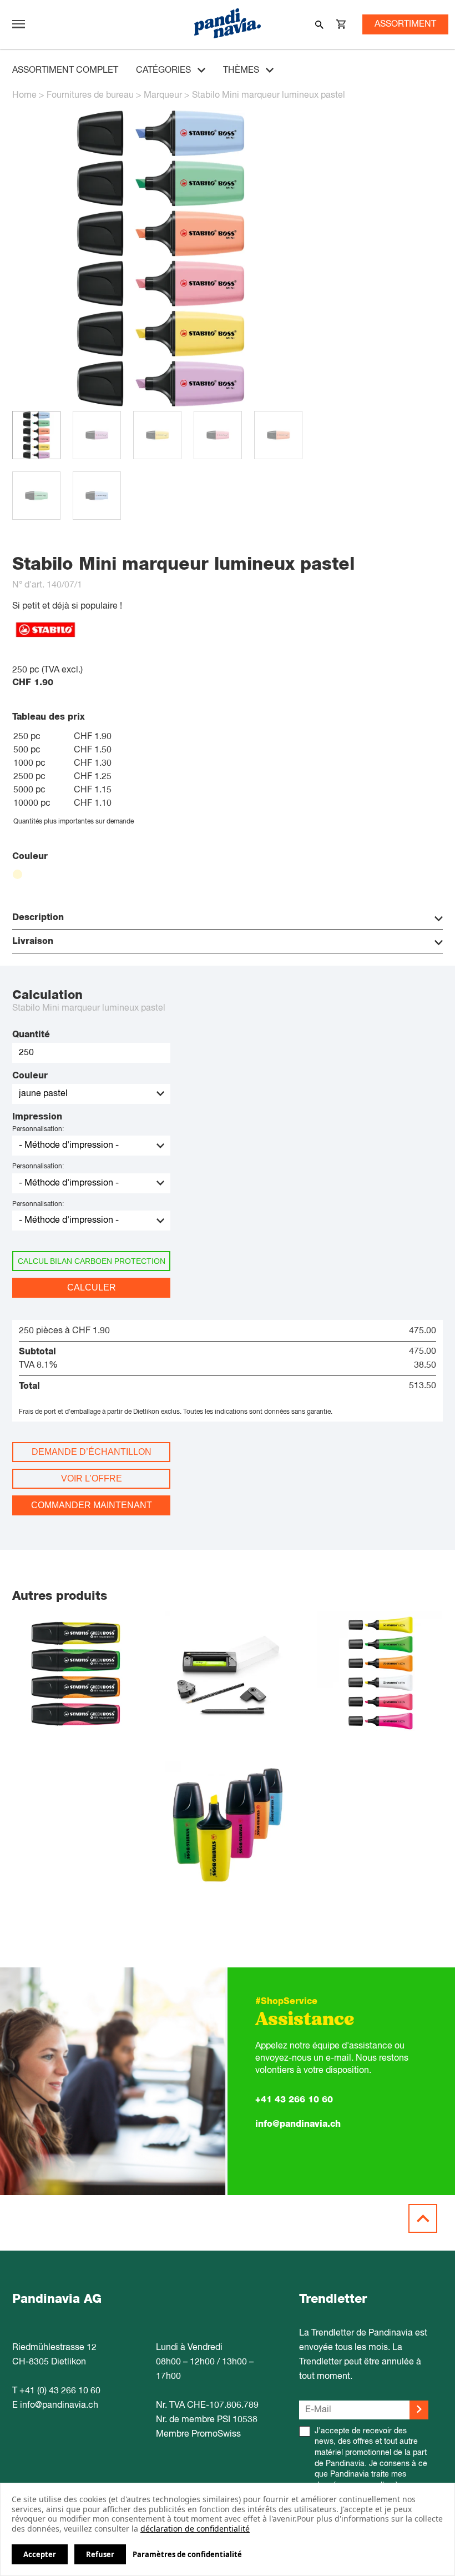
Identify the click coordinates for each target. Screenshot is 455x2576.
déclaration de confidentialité (195, 2529)
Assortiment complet (65, 71)
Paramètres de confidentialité (187, 2555)
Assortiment (405, 24)
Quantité (31, 1035)
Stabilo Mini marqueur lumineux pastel (269, 96)
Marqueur (163, 96)
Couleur (30, 1076)
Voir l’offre (92, 1478)
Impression (37, 1117)
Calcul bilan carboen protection (92, 1261)
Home (24, 96)
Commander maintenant (92, 1505)
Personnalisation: (38, 1129)
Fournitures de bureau (90, 96)
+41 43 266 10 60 (294, 2100)
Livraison (33, 941)
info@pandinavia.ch (298, 2124)
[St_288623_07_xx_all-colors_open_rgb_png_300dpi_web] (161, 405)
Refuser (100, 2554)
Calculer (92, 1287)
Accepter (40, 2554)
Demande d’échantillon (92, 1452)
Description (38, 917)
